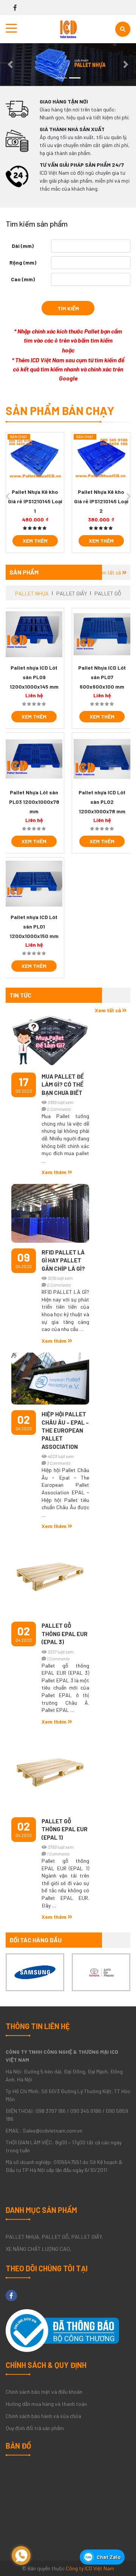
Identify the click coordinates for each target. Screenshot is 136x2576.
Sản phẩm (24, 572)
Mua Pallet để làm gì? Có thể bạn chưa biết (63, 1084)
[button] (10, 65)
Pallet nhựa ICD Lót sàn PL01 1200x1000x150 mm (34, 926)
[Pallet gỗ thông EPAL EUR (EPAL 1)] (50, 1773)
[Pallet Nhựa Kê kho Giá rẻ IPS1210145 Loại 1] (35, 459)
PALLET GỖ (108, 593)
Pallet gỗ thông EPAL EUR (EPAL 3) (65, 1634)
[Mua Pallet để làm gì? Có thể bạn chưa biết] (50, 1038)
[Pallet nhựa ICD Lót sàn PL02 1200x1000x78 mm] (102, 759)
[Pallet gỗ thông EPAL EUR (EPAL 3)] (50, 1577)
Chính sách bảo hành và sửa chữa (43, 2416)
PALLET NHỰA (32, 593)
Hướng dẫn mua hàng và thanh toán (46, 2404)
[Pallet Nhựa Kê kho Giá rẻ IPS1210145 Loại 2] (101, 459)
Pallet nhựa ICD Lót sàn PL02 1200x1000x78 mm (102, 802)
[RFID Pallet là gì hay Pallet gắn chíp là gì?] (50, 1213)
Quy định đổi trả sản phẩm (35, 2428)
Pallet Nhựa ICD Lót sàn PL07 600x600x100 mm (102, 677)
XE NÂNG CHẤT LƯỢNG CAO (38, 2249)
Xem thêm (35, 541)
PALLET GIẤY (72, 593)
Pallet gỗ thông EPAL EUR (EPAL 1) (65, 1829)
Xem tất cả (109, 572)
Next (128, 496)
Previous (8, 496)
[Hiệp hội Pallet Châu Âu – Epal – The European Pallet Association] (50, 1379)
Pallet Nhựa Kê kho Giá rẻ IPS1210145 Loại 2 (101, 501)
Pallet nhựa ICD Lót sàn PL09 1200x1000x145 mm (34, 677)
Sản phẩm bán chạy (60, 410)
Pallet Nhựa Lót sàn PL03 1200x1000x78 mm (34, 802)
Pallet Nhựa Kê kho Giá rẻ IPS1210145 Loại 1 (35, 501)
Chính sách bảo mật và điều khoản (44, 2392)
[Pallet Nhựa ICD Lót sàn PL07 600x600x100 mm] (102, 634)
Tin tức (20, 995)
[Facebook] (15, 8)
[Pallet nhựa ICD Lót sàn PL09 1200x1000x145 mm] (34, 634)
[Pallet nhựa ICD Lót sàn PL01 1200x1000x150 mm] (34, 884)
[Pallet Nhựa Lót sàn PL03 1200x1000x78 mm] (34, 759)
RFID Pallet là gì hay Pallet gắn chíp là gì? (63, 1260)
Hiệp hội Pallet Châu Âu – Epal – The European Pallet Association (65, 1430)
